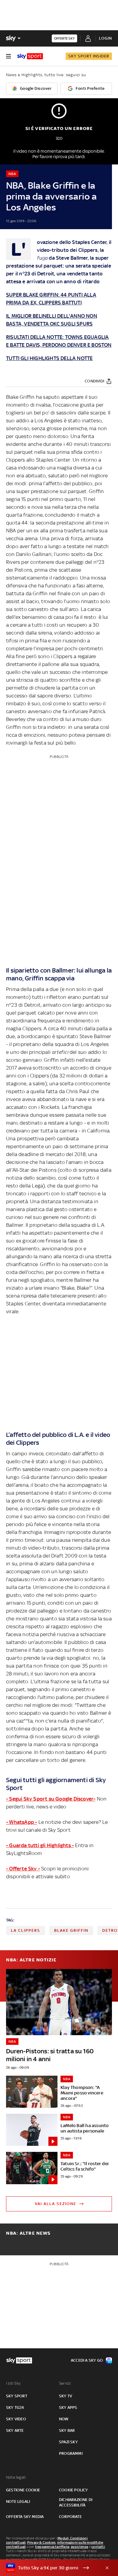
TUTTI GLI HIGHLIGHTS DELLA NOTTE (49, 358)
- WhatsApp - (21, 1822)
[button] (50, 2568)
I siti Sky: (14, 2383)
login (105, 38)
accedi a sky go (87, 2360)
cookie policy (74, 2490)
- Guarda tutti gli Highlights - (40, 1845)
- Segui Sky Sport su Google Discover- (51, 1799)
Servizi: (65, 2383)
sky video (16, 2419)
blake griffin (71, 1930)
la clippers (26, 1930)
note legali (18, 2501)
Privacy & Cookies (41, 2542)
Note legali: (16, 2477)
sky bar (67, 2430)
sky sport (17, 2396)
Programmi (71, 2453)
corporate (70, 2517)
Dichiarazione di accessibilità (76, 2502)
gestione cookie (23, 2490)
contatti (98, 2547)
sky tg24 (15, 2407)
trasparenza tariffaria (52, 2547)
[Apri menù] (8, 56)
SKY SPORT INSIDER (89, 56)
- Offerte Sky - (23, 1869)
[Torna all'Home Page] (30, 56)
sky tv (66, 2396)
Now (64, 2419)
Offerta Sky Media (25, 2517)
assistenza (80, 2547)
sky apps (68, 2407)
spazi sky (68, 2442)
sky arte (15, 2430)
